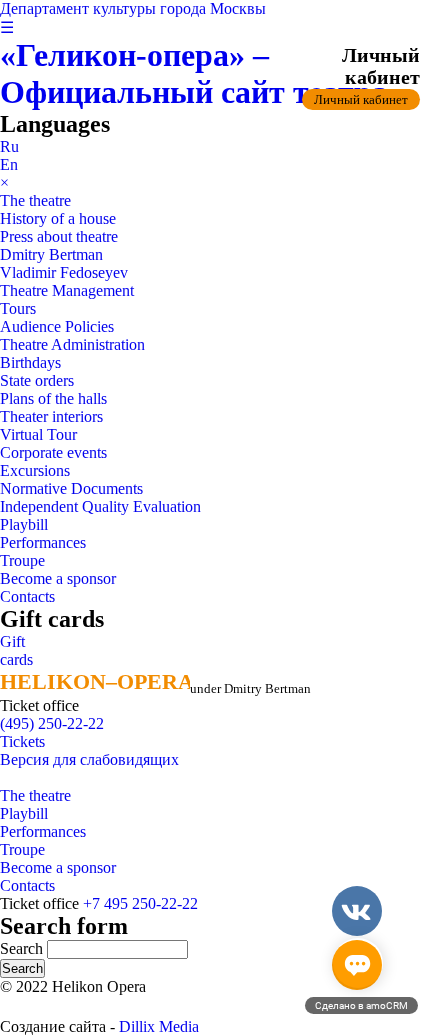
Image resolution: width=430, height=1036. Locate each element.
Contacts (27, 596)
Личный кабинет (361, 99)
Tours (18, 308)
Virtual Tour (38, 434)
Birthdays (30, 362)
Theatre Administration (72, 344)
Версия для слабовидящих (89, 759)
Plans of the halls (53, 398)
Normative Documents (71, 488)
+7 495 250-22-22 (140, 903)
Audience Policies (57, 326)
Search (23, 948)
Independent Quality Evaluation (100, 506)
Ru (9, 146)
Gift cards (16, 650)
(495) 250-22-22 (52, 723)
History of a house (58, 218)
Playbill (24, 524)
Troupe (22, 560)
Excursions (35, 470)
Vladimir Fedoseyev (64, 272)
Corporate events (53, 452)
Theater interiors (51, 416)
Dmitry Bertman (51, 254)
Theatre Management (67, 290)
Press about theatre (59, 236)
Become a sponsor (58, 578)
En (9, 164)
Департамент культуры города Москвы (133, 8)
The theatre (35, 200)
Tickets (22, 741)
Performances (43, 542)
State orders (37, 380)
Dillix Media (159, 1026)
